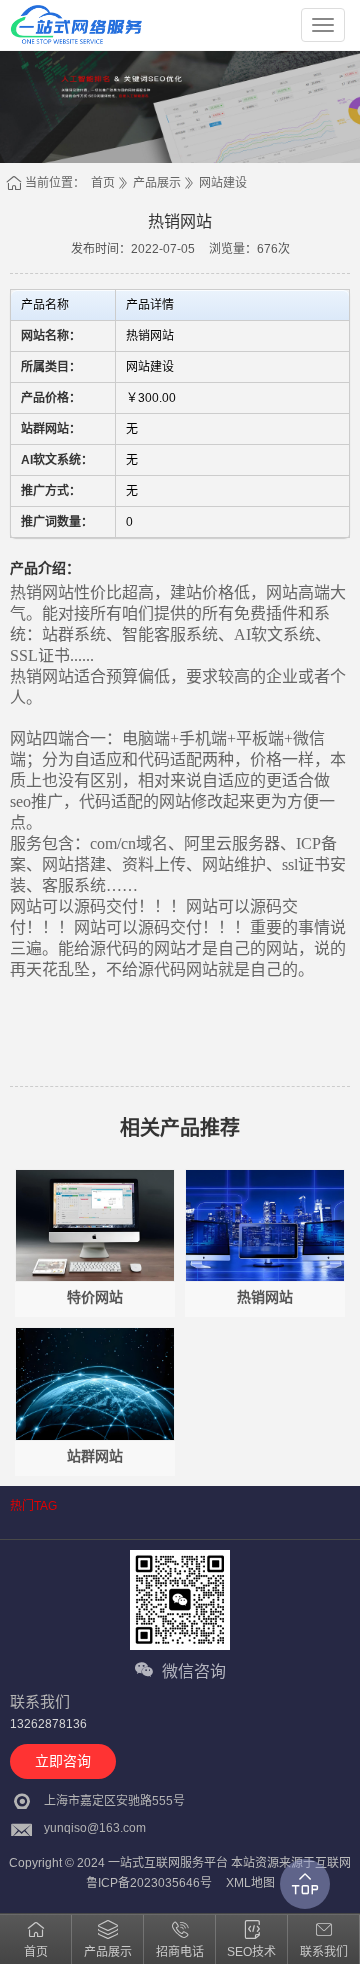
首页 (103, 183)
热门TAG (33, 1506)
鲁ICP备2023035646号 (149, 1883)
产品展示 (157, 183)
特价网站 (95, 1297)
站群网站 (95, 1456)
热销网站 (265, 1297)
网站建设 (223, 183)
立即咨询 (63, 1761)
